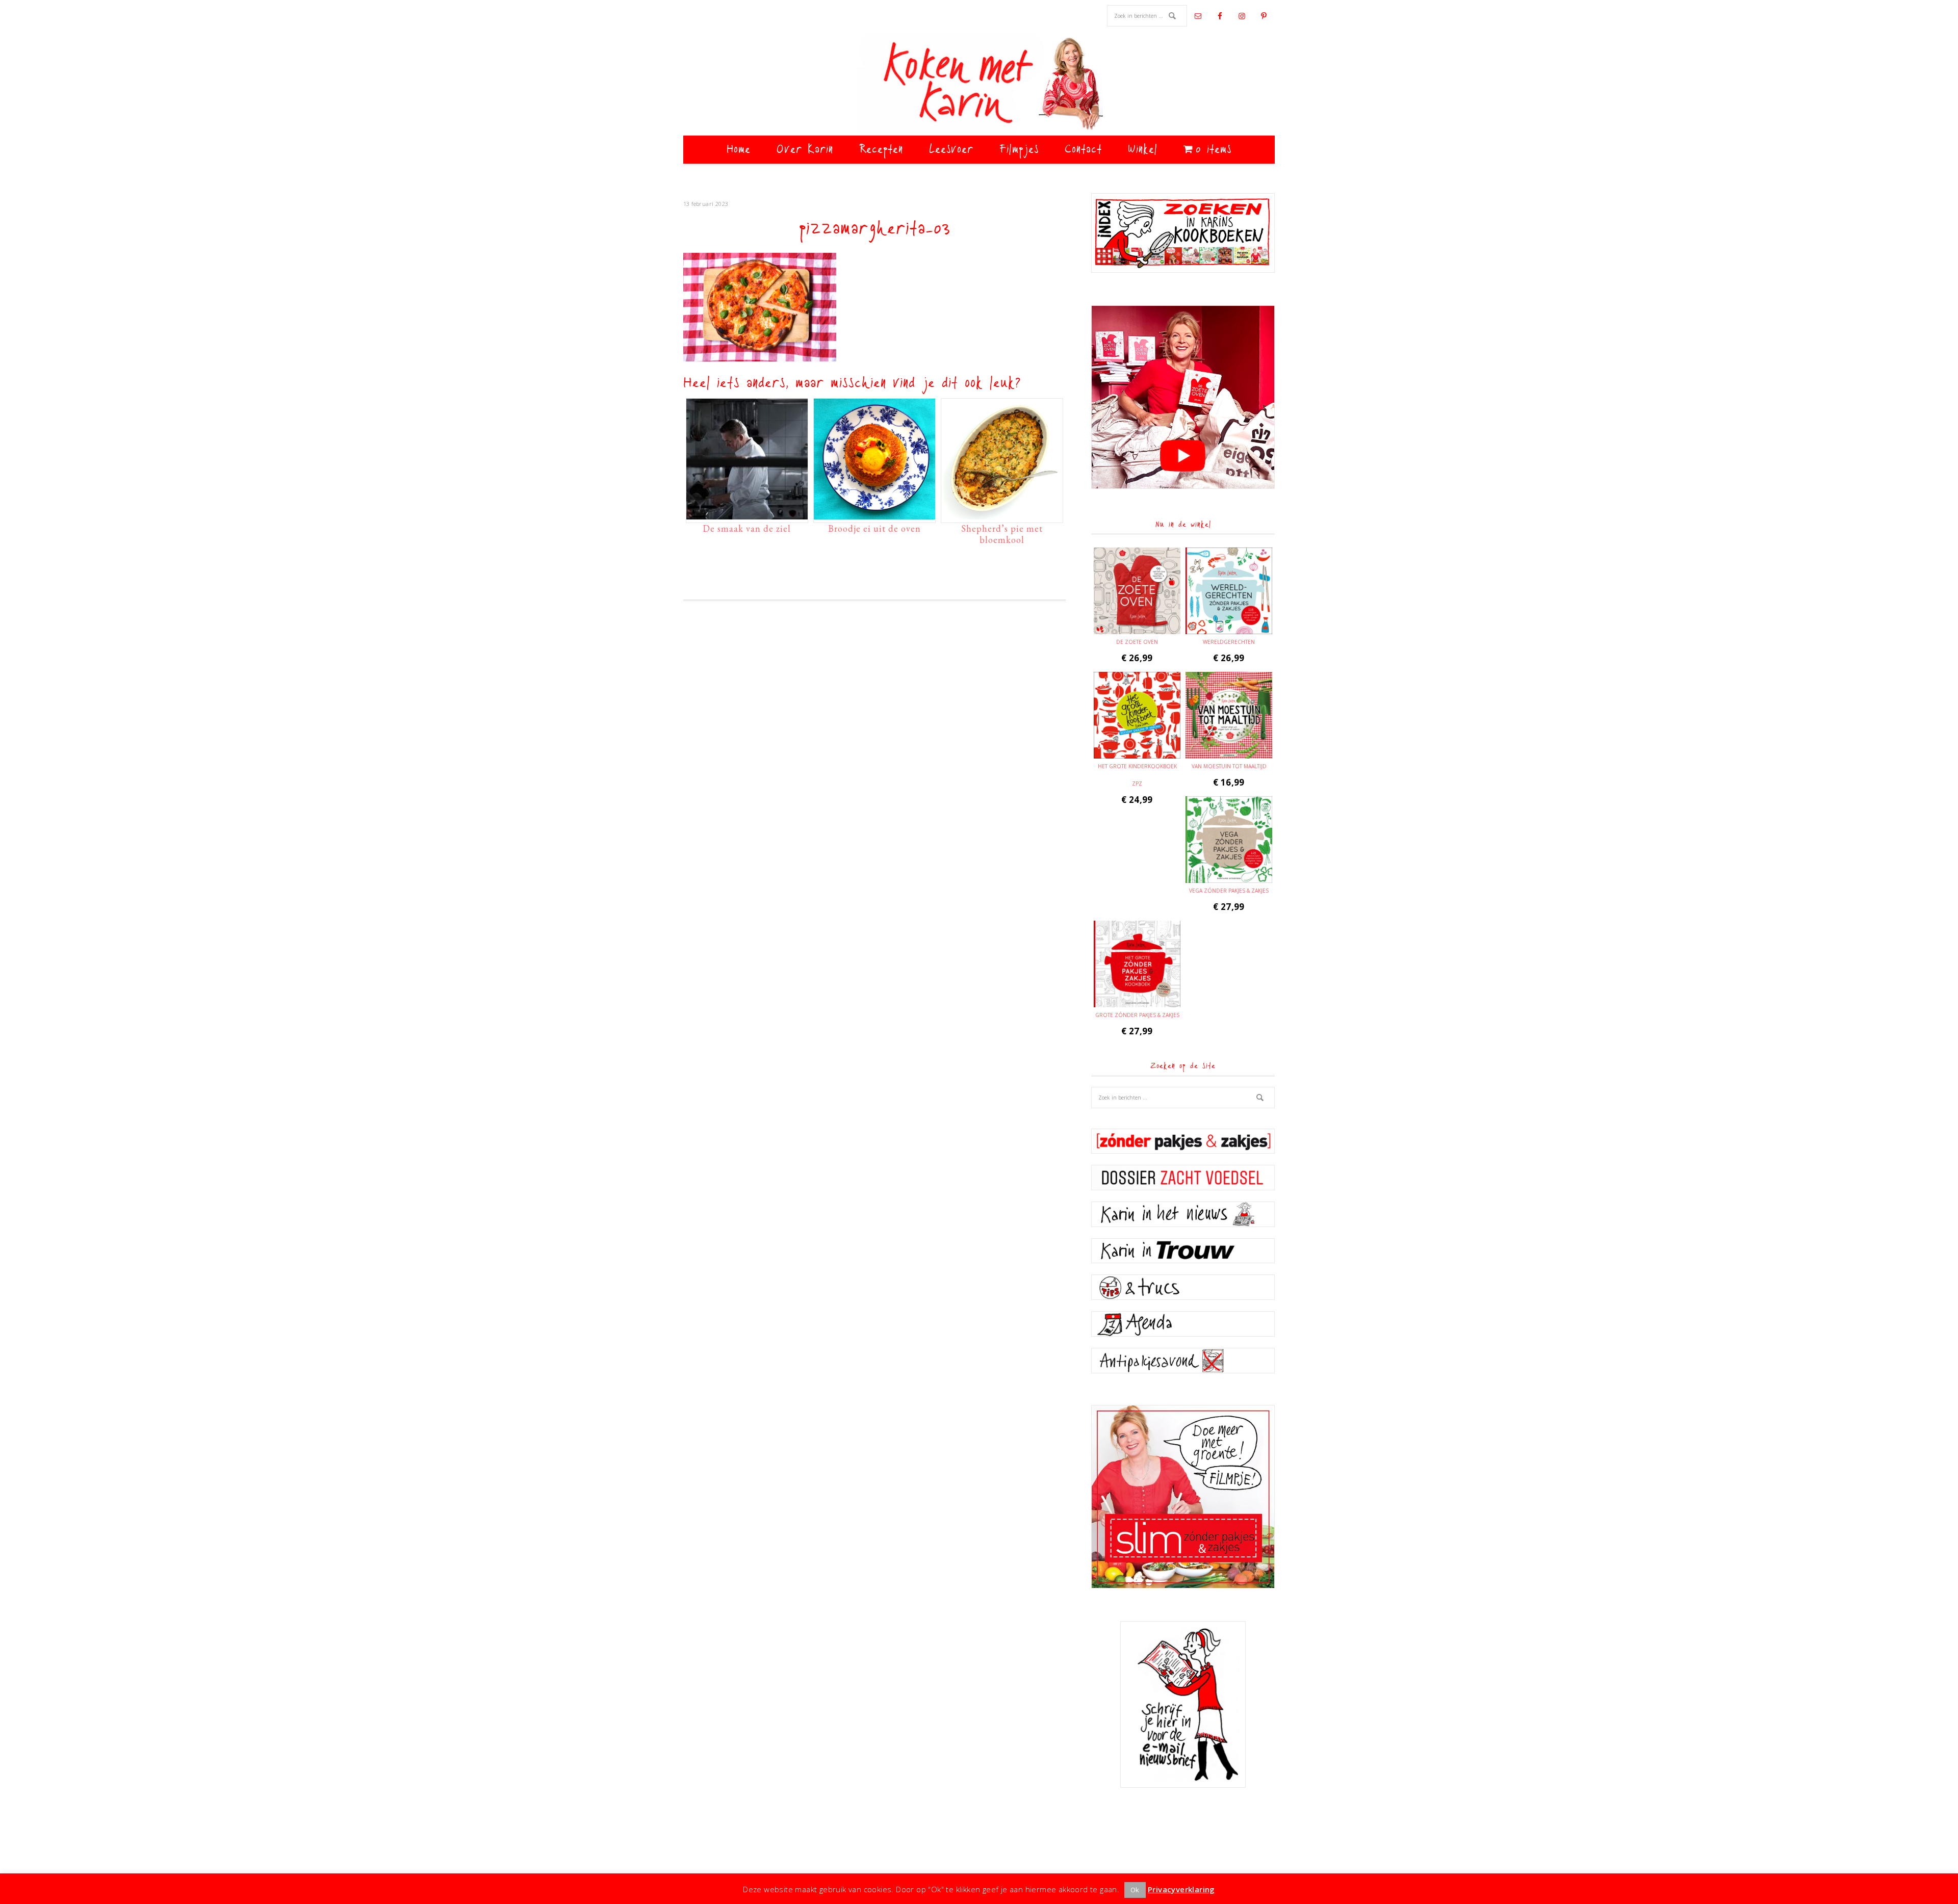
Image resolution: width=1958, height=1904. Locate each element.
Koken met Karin (979, 84)
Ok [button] (1135, 1890)
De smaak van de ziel (747, 528)
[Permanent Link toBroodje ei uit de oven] (874, 514)
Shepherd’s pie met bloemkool (1002, 534)
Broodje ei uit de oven (874, 528)
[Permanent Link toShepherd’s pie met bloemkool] (1002, 514)
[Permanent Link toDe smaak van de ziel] (747, 514)
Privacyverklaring (1181, 1889)
